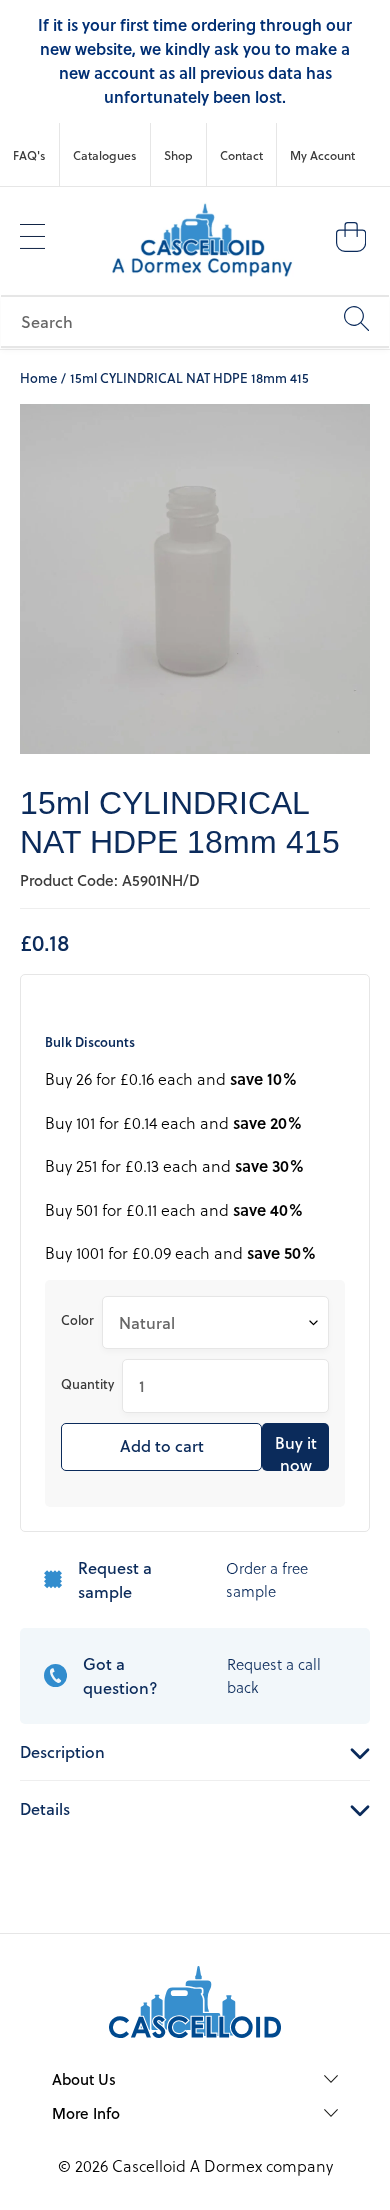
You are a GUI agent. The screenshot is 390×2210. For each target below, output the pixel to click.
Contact (241, 155)
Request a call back (274, 1675)
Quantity (87, 1383)
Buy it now (296, 1451)
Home (38, 377)
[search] (195, 321)
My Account (322, 155)
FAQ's (29, 155)
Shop (178, 155)
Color (77, 1319)
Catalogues (105, 155)
